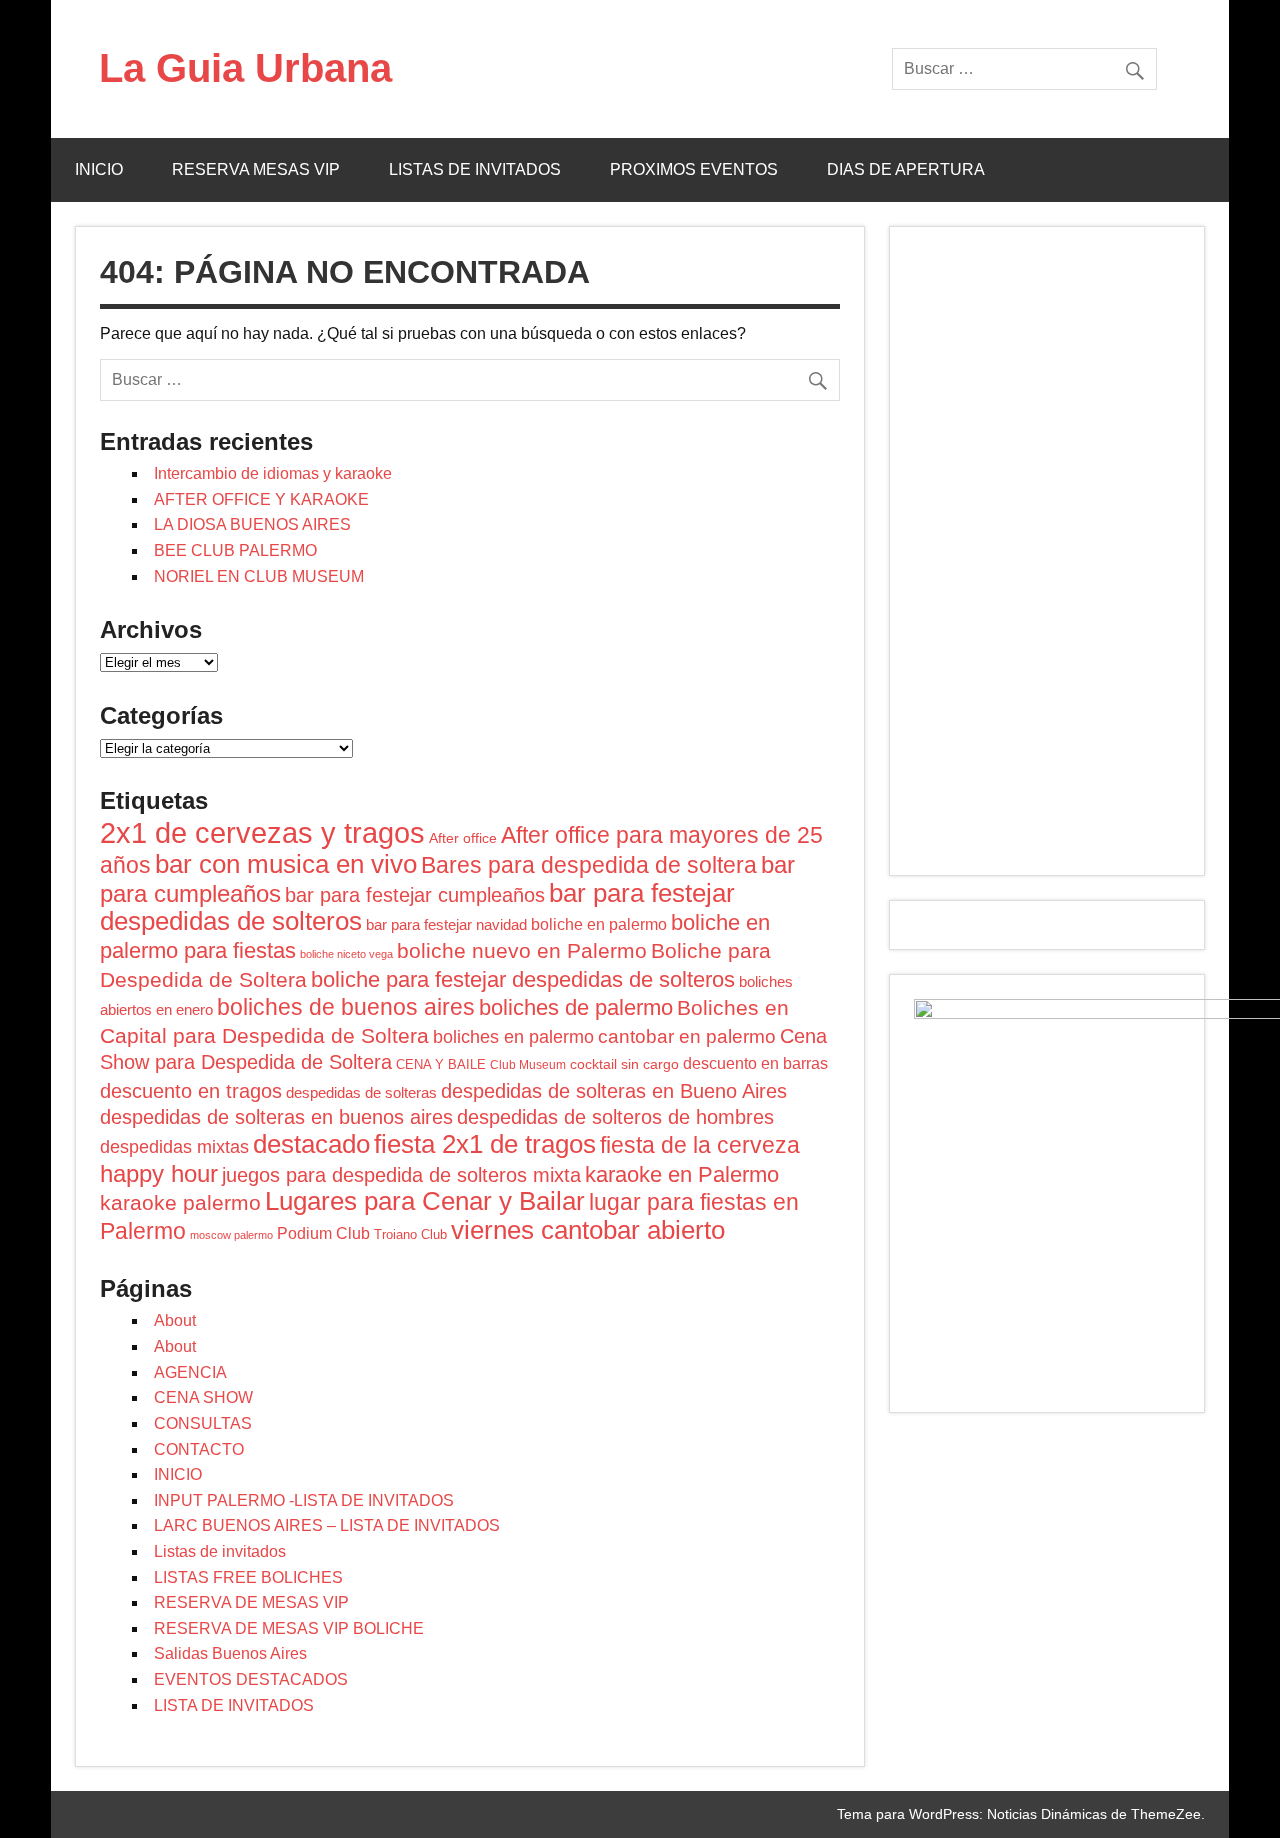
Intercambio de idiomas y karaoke (273, 473)
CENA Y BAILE (441, 1064)
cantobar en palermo (687, 1036)
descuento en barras (755, 1063)
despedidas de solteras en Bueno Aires (614, 1091)
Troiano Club (410, 1234)
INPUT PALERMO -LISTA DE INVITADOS (304, 1500)
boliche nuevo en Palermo (522, 950)
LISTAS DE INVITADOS (475, 169)
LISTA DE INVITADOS (234, 1705)
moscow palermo (231, 1235)
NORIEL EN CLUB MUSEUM (259, 576)
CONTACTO (199, 1449)
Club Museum (528, 1065)
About (175, 1320)
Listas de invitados (220, 1551)
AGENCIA (190, 1372)
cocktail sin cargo (624, 1064)
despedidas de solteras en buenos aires (276, 1117)
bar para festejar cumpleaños (415, 895)
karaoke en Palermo (682, 1174)
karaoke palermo (180, 1202)
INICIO (99, 169)
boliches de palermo (576, 1007)
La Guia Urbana (245, 68)
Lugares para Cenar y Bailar (425, 1201)
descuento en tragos (191, 1091)
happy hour (159, 1173)
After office (463, 838)
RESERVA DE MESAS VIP (251, 1602)
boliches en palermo (513, 1037)
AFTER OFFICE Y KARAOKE (261, 499)
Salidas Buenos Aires (230, 1653)
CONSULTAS (203, 1423)
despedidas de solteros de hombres (615, 1117)
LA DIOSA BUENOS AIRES (252, 524)
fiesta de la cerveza (700, 1145)
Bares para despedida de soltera (589, 865)
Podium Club (323, 1233)
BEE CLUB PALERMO (235, 550)
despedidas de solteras (361, 1092)
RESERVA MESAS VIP (256, 169)
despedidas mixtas (174, 1146)
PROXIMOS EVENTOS (694, 169)
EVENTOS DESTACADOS (251, 1679)
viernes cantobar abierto (588, 1230)
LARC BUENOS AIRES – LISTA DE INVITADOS (327, 1525)
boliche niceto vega (346, 954)
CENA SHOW (203, 1397)
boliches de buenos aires (346, 1007)
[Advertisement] (1047, 551)
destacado (311, 1144)
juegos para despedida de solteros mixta (401, 1175)
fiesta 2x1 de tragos (485, 1144)
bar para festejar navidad (446, 924)
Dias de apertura (906, 169)
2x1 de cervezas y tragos (262, 832)
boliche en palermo (599, 924)
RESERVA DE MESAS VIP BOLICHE (289, 1628)
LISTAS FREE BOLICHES (248, 1577)
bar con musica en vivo (286, 864)
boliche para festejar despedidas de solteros (523, 979)
